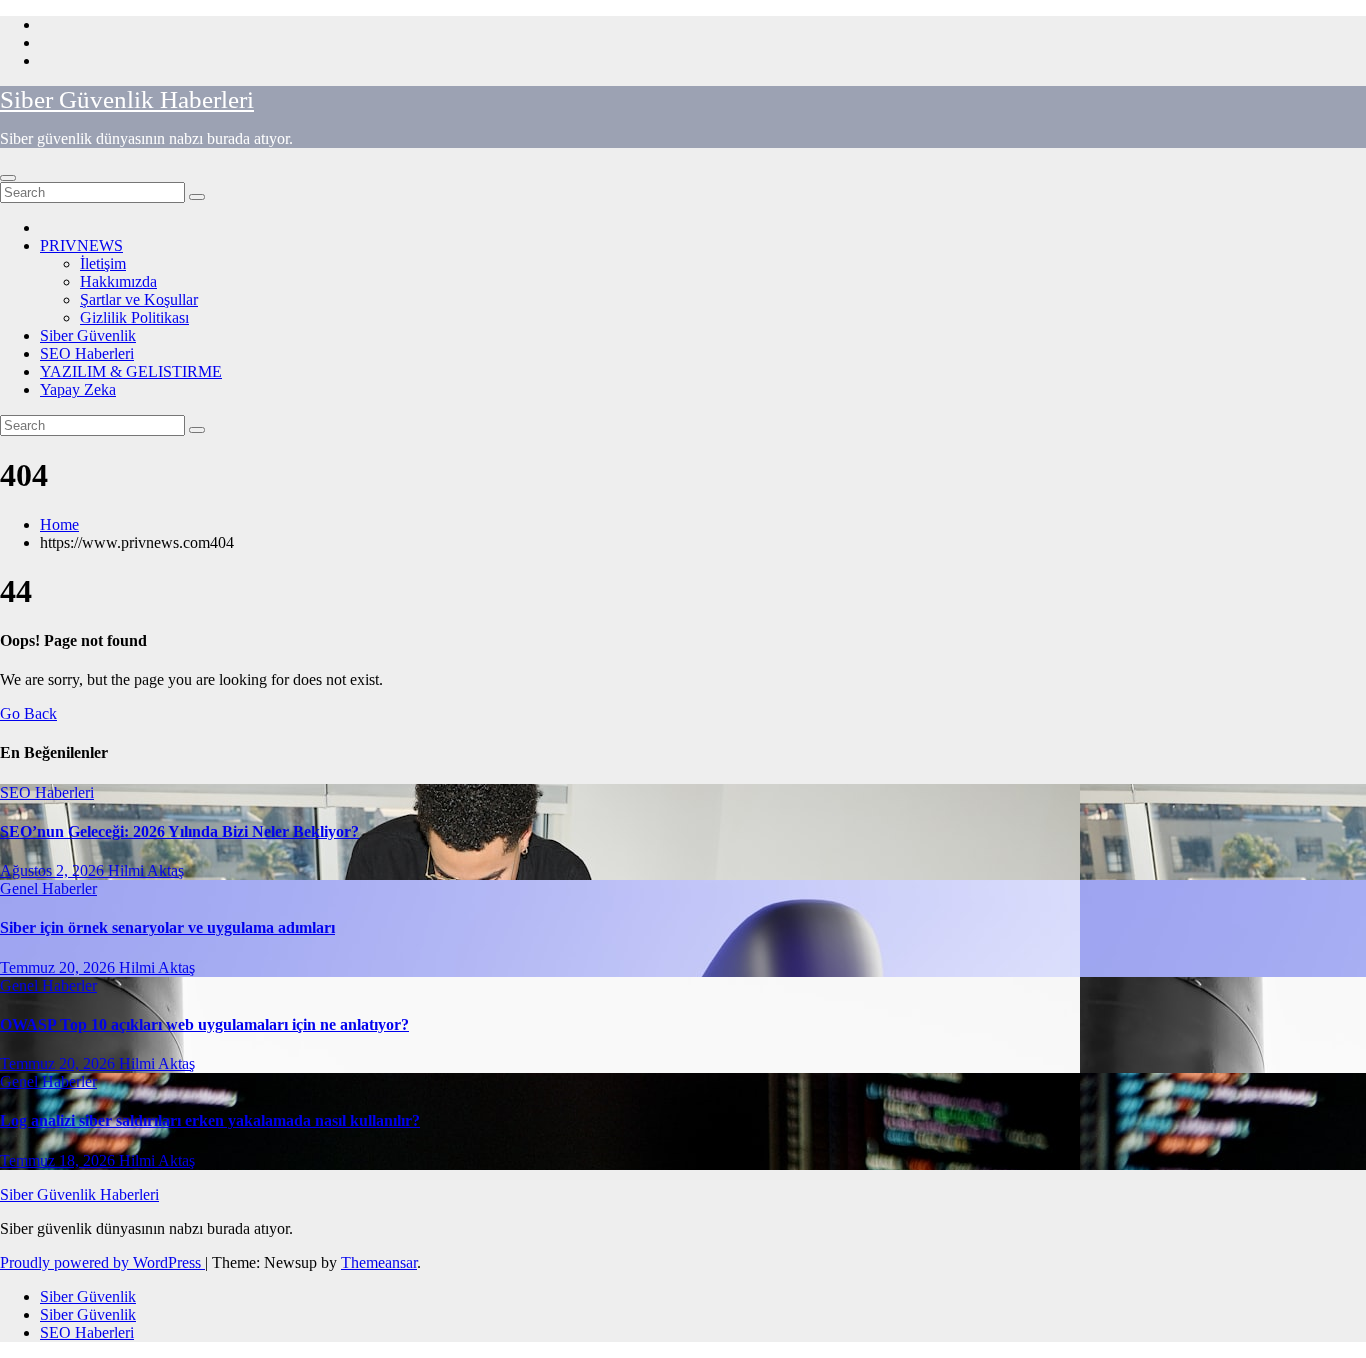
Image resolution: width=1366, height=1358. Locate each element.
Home (59, 524)
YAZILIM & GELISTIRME (131, 371)
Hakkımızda (118, 281)
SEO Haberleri (87, 353)
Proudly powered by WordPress (102, 1262)
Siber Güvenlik (88, 335)
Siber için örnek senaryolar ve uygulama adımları (167, 927)
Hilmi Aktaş (146, 870)
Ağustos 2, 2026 (54, 870)
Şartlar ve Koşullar (139, 299)
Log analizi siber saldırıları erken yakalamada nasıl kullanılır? (210, 1120)
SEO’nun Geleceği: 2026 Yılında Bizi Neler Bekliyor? (179, 831)
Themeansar (379, 1262)
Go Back (28, 713)
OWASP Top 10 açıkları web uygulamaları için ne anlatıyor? (204, 1024)
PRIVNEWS (81, 245)
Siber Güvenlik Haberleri (127, 99)
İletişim (103, 263)
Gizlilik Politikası (134, 317)
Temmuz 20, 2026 (59, 967)
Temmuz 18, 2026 (59, 1160)
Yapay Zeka (78, 389)
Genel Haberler (48, 888)
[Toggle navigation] (8, 178)
